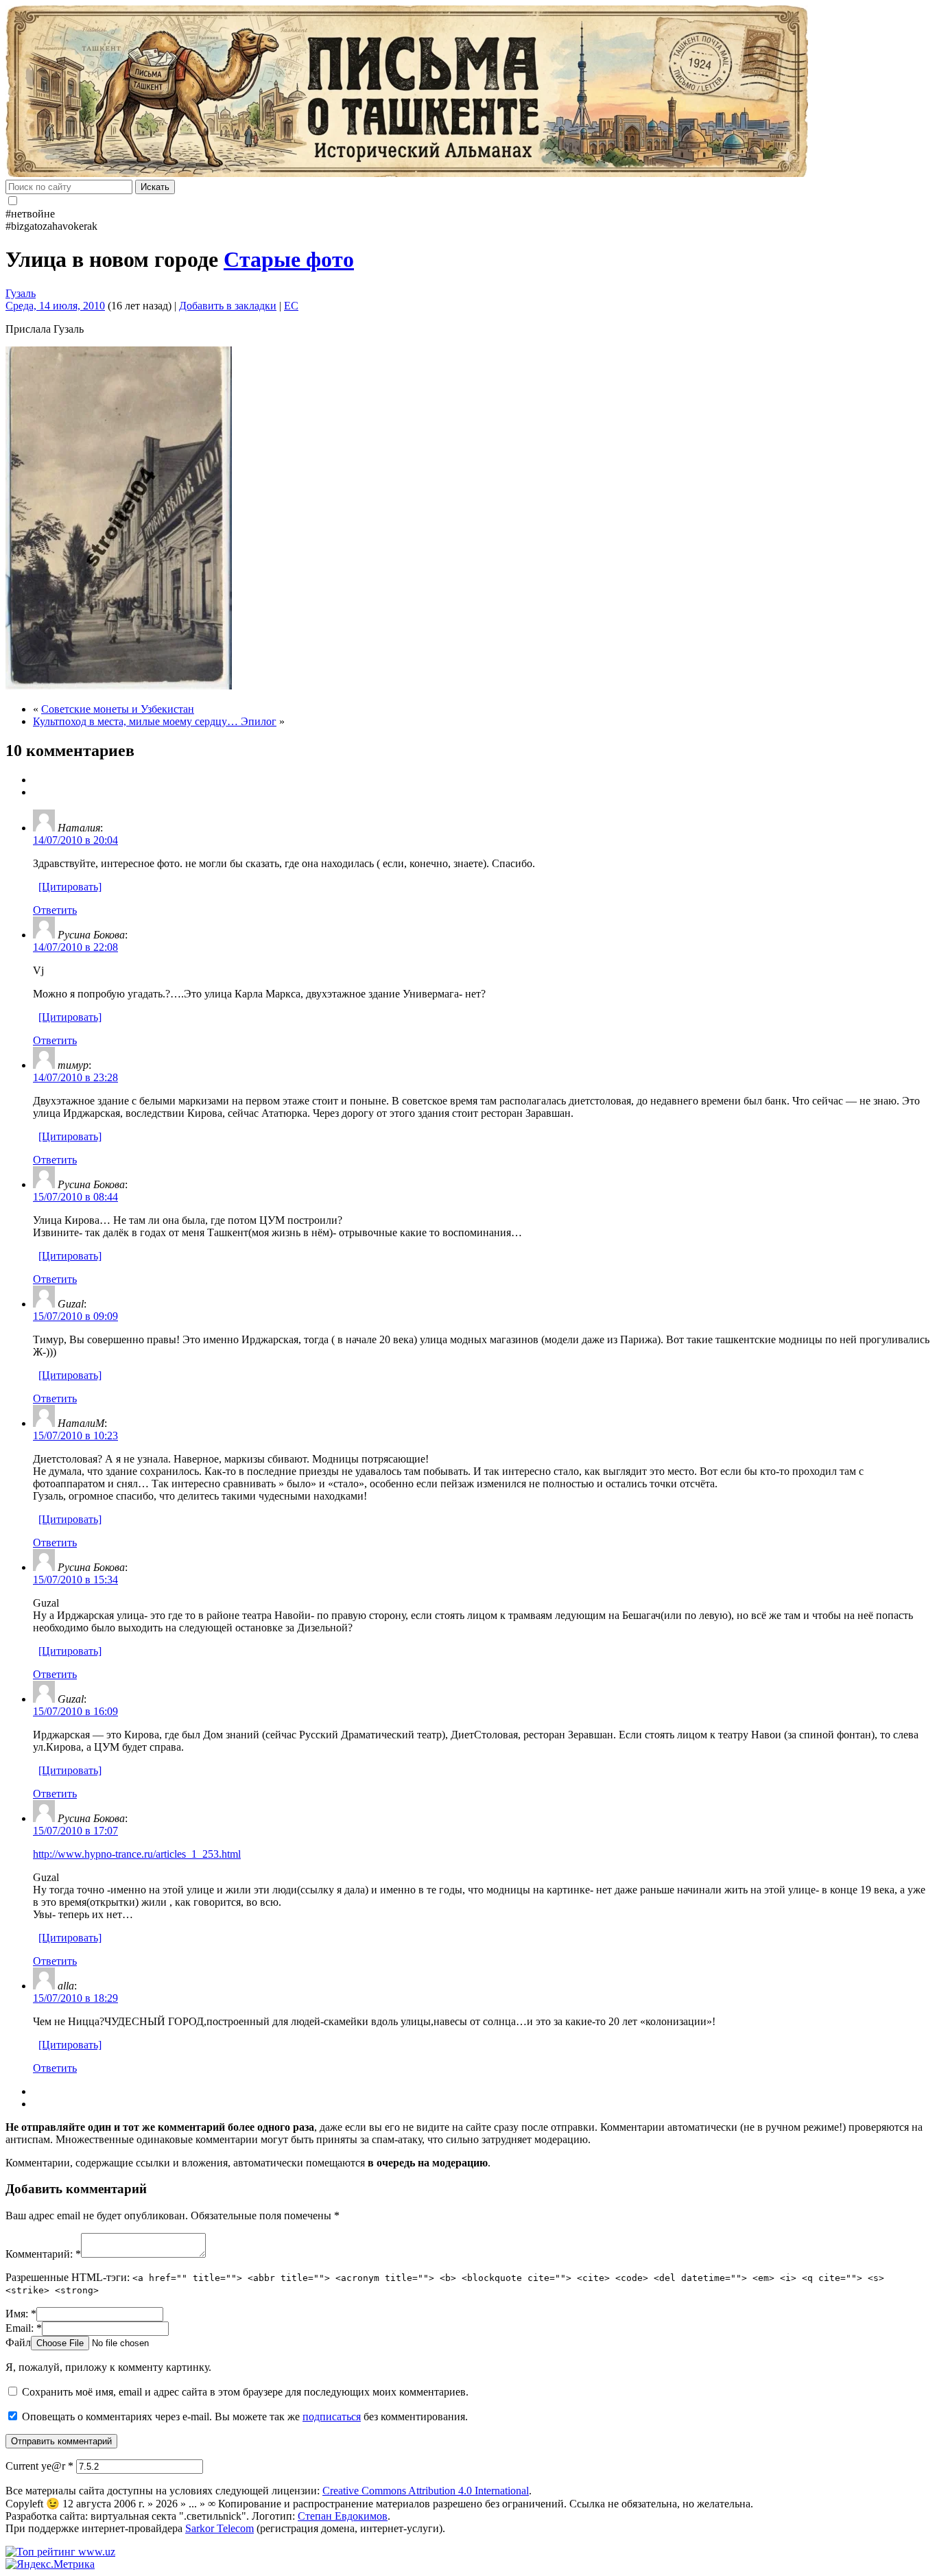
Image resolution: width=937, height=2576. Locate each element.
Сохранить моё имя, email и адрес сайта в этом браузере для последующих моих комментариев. (245, 2392)
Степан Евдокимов (343, 2516)
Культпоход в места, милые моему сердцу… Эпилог (155, 721)
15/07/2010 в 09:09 (75, 1316)
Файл (18, 2342)
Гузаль (21, 293)
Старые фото (289, 259)
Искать (155, 187)
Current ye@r (39, 2466)
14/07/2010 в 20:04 (75, 840)
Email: (24, 2328)
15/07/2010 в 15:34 (75, 1580)
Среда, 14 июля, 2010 (55, 306)
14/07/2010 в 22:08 (75, 947)
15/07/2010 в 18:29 (75, 1998)
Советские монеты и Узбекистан (118, 709)
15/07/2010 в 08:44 (75, 1197)
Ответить (55, 910)
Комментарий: (43, 2254)
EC (291, 306)
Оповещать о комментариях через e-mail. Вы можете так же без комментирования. (244, 2417)
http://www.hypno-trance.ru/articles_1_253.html (137, 1854)
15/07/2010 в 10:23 (75, 1435)
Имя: (21, 2314)
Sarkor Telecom (220, 2528)
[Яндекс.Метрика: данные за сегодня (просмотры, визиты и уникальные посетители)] (50, 2564)
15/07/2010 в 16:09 (75, 1711)
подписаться (332, 2417)
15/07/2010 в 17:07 (75, 1831)
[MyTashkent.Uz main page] (468, 93)
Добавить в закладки (228, 306)
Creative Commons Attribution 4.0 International (426, 2491)
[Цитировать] (70, 887)
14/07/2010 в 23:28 (75, 1077)
